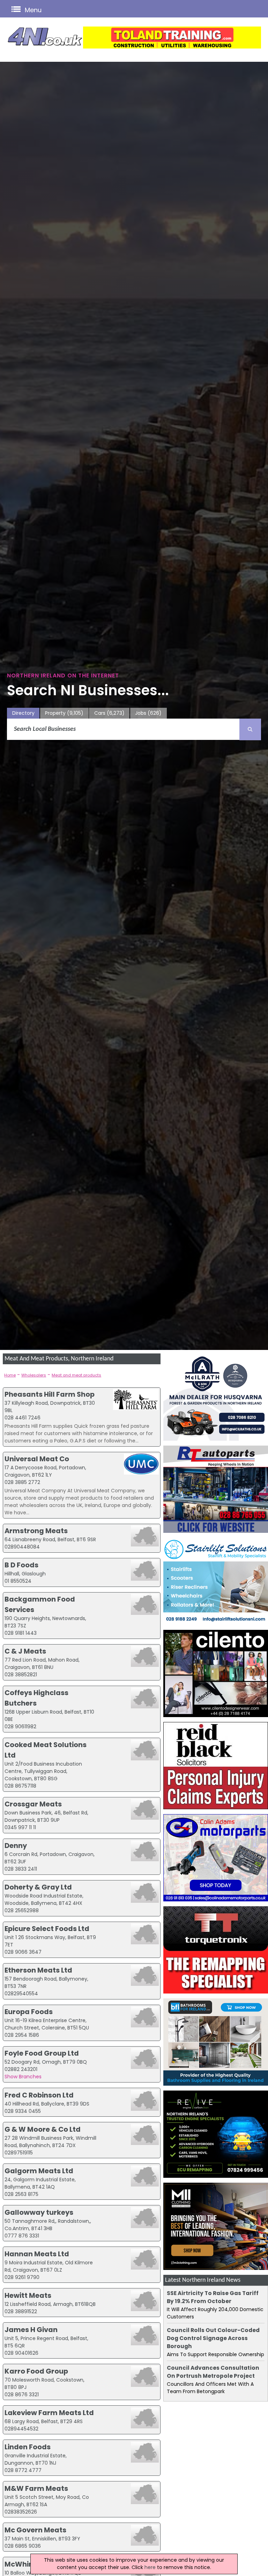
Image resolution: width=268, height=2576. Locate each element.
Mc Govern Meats (35, 2530)
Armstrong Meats (36, 1531)
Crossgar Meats (33, 1804)
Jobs (148, 713)
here (150, 2567)
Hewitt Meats (28, 2295)
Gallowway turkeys (39, 2212)
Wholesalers (34, 1375)
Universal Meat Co (37, 1459)
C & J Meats (25, 1651)
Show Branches (23, 2077)
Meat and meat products (76, 1375)
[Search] (250, 729)
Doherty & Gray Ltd (38, 1887)
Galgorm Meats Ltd (39, 2171)
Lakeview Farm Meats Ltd (49, 2413)
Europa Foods (29, 2012)
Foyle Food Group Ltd (42, 2053)
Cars (109, 713)
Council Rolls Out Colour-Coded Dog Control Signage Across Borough (213, 2338)
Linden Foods (28, 2447)
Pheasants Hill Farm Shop (50, 1394)
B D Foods (21, 1565)
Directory (23, 713)
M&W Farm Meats (36, 2488)
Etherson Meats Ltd (38, 1970)
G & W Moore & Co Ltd (43, 2129)
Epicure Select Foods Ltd (47, 1929)
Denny (16, 1846)
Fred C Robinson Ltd (39, 2095)
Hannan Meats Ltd (37, 2254)
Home (10, 1375)
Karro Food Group (36, 2371)
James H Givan (31, 2330)
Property (64, 713)
